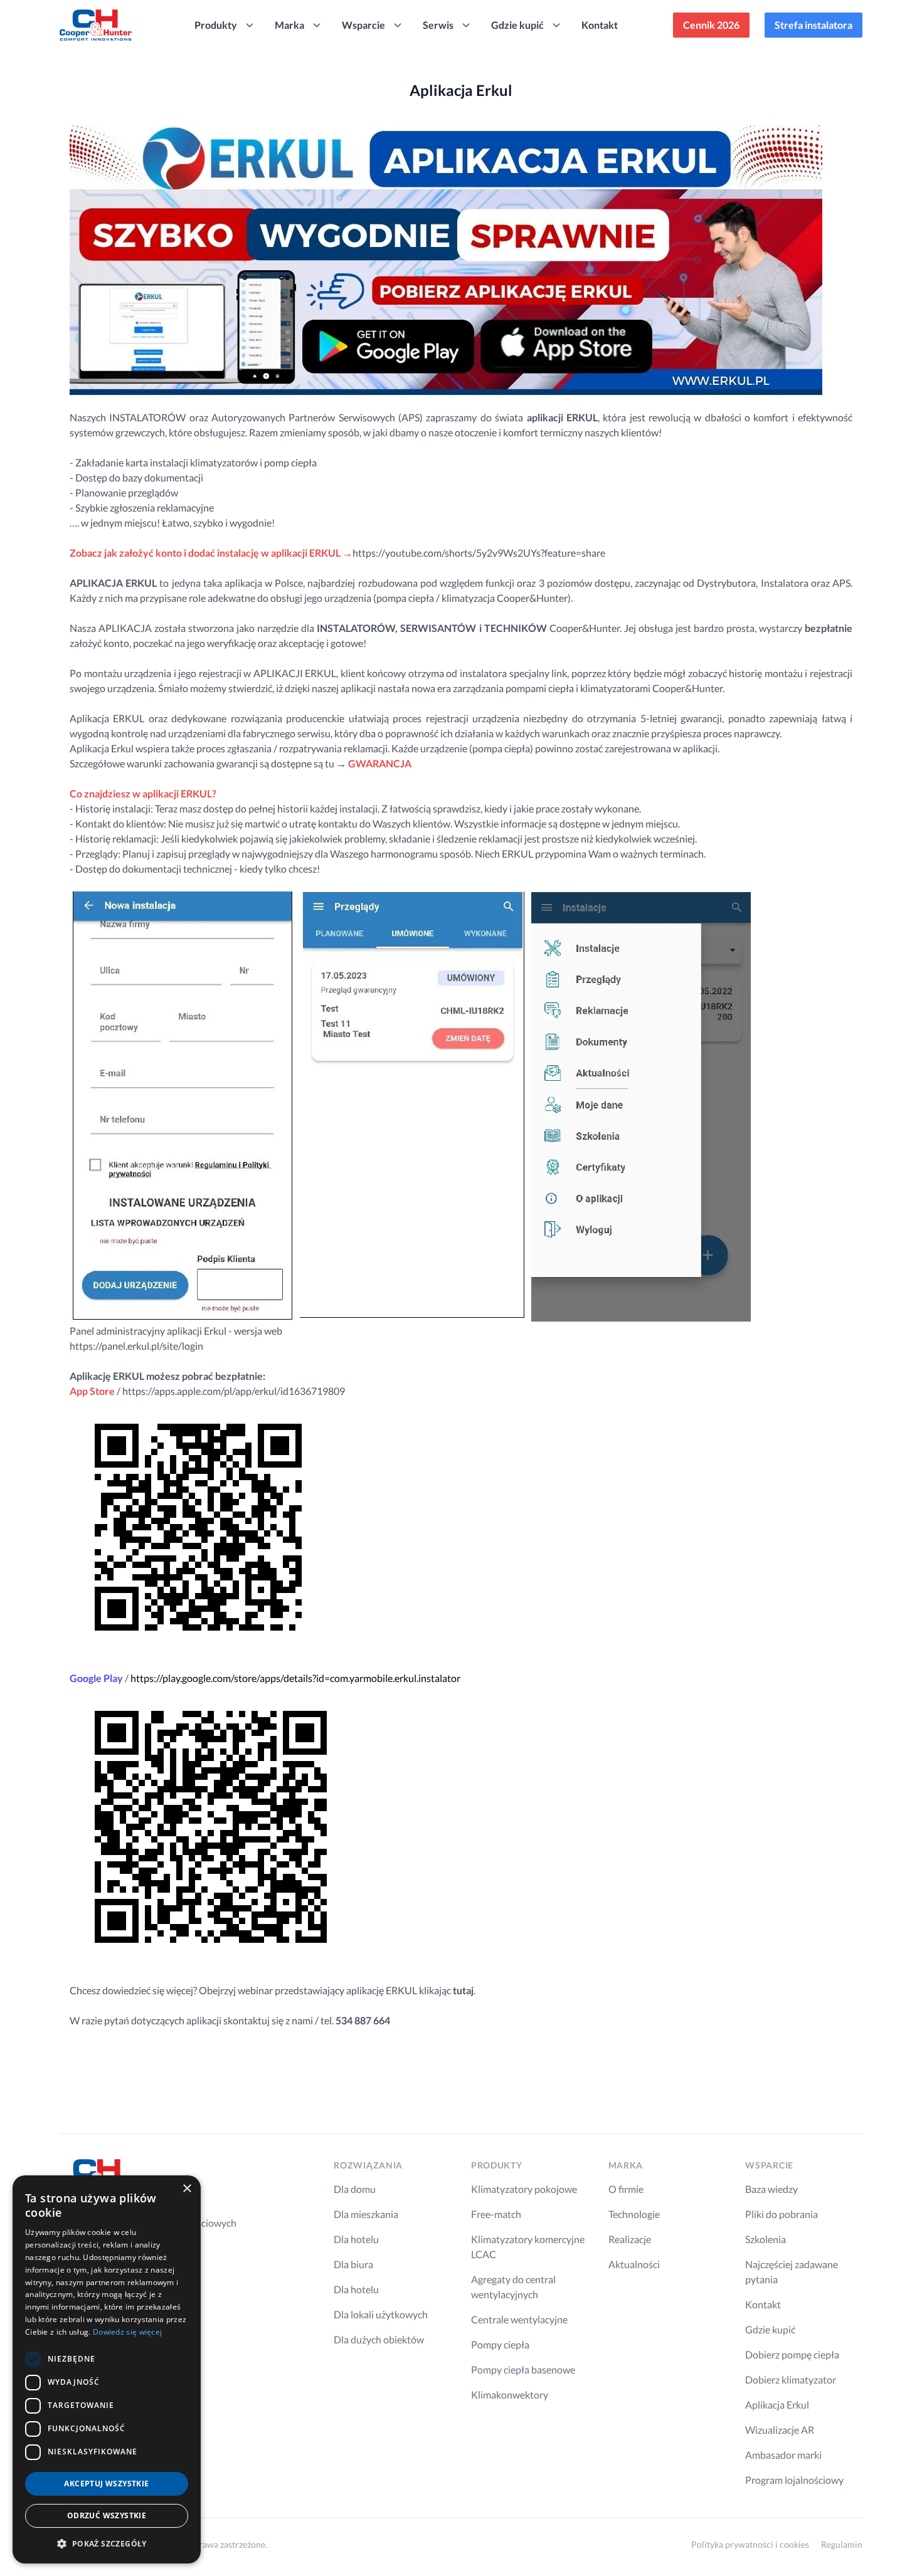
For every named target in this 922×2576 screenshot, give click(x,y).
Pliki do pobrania (782, 2214)
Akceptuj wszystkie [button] (106, 2484)
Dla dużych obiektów (379, 2339)
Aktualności (634, 2264)
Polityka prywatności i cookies (750, 2544)
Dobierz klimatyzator (791, 2379)
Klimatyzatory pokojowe (524, 2189)
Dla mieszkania (366, 2214)
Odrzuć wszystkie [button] (107, 2516)
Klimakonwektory (510, 2395)
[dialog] (107, 2369)
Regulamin (842, 2544)
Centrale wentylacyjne (519, 2319)
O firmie (626, 2189)
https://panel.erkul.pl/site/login (136, 1346)
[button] (107, 2543)
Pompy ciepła (500, 2344)
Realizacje (630, 2239)
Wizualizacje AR (780, 2430)
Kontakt (600, 25)
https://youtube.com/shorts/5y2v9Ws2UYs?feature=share (479, 553)
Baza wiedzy (771, 2189)
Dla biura (353, 2264)
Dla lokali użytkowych (381, 2314)
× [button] (187, 2189)
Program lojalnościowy (794, 2480)
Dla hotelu (356, 2239)
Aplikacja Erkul (777, 2405)
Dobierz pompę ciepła (792, 2354)
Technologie (634, 2214)
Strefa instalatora (813, 25)
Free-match (496, 2214)
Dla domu (355, 2189)
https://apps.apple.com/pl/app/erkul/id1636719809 (234, 1391)
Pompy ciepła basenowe (523, 2369)
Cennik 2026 (711, 25)
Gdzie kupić (770, 2329)
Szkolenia (766, 2239)
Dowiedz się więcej (127, 2332)
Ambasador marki (783, 2455)
